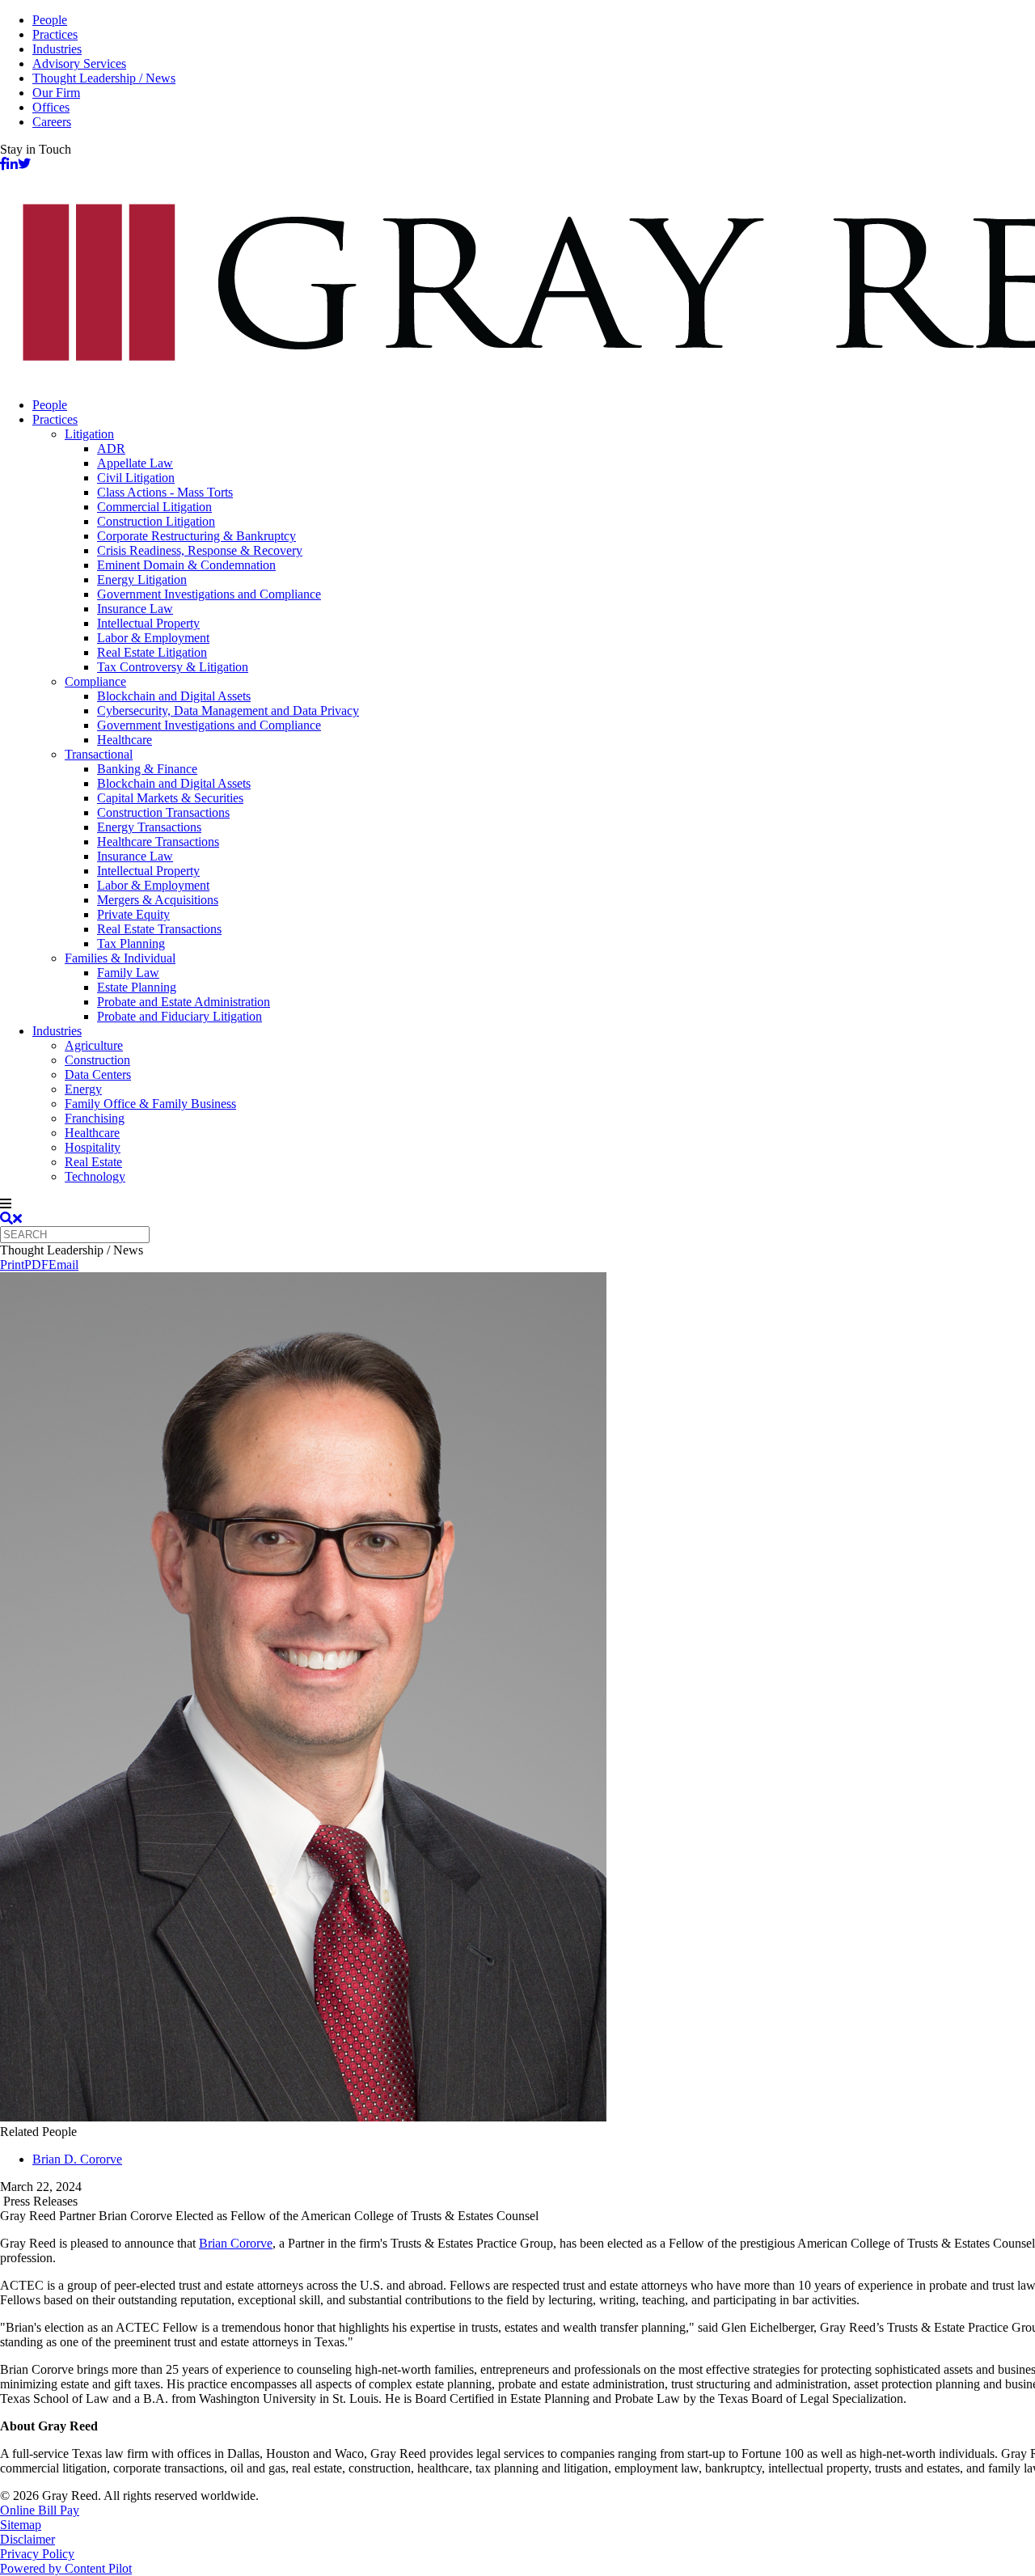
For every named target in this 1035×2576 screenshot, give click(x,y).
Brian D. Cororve (77, 2159)
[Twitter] (24, 164)
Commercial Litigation (154, 507)
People (50, 20)
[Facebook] (3, 164)
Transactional (99, 754)
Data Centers (98, 1074)
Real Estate (93, 1162)
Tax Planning (131, 943)
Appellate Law (135, 463)
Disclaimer (27, 2539)
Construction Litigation (156, 521)
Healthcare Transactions (158, 842)
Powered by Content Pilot (66, 2568)
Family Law (128, 973)
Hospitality (93, 1147)
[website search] (11, 1218)
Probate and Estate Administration (184, 1002)
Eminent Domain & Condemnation (186, 565)
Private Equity (133, 914)
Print (12, 1265)
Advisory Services (79, 63)
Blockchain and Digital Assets (174, 696)
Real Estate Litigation (152, 652)
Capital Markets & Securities (170, 798)
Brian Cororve (236, 2243)
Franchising (95, 1118)
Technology (95, 1176)
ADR (111, 448)
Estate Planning (137, 987)
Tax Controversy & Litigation (173, 667)
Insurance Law (135, 609)
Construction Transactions (163, 812)
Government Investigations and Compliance (209, 594)
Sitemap (21, 2525)
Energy (83, 1089)
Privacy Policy (37, 2554)
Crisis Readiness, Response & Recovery (200, 550)
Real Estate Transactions (159, 929)
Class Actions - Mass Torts (165, 492)
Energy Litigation (142, 579)
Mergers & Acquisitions (158, 900)
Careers (52, 122)
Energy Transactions (149, 827)
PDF (36, 1265)
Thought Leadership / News (104, 78)
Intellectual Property (148, 623)
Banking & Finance (147, 769)
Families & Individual (120, 958)
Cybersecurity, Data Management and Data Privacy (228, 711)
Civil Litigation (136, 478)
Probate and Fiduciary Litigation (180, 1016)
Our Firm (56, 93)
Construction (97, 1060)
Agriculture (94, 1045)
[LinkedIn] (12, 164)
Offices (51, 107)
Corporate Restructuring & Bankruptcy (196, 536)
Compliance (95, 681)
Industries (57, 49)
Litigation (89, 434)
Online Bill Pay (40, 2510)
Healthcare (125, 740)
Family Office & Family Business (150, 1104)
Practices (55, 34)
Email (63, 1265)
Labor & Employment (153, 638)
